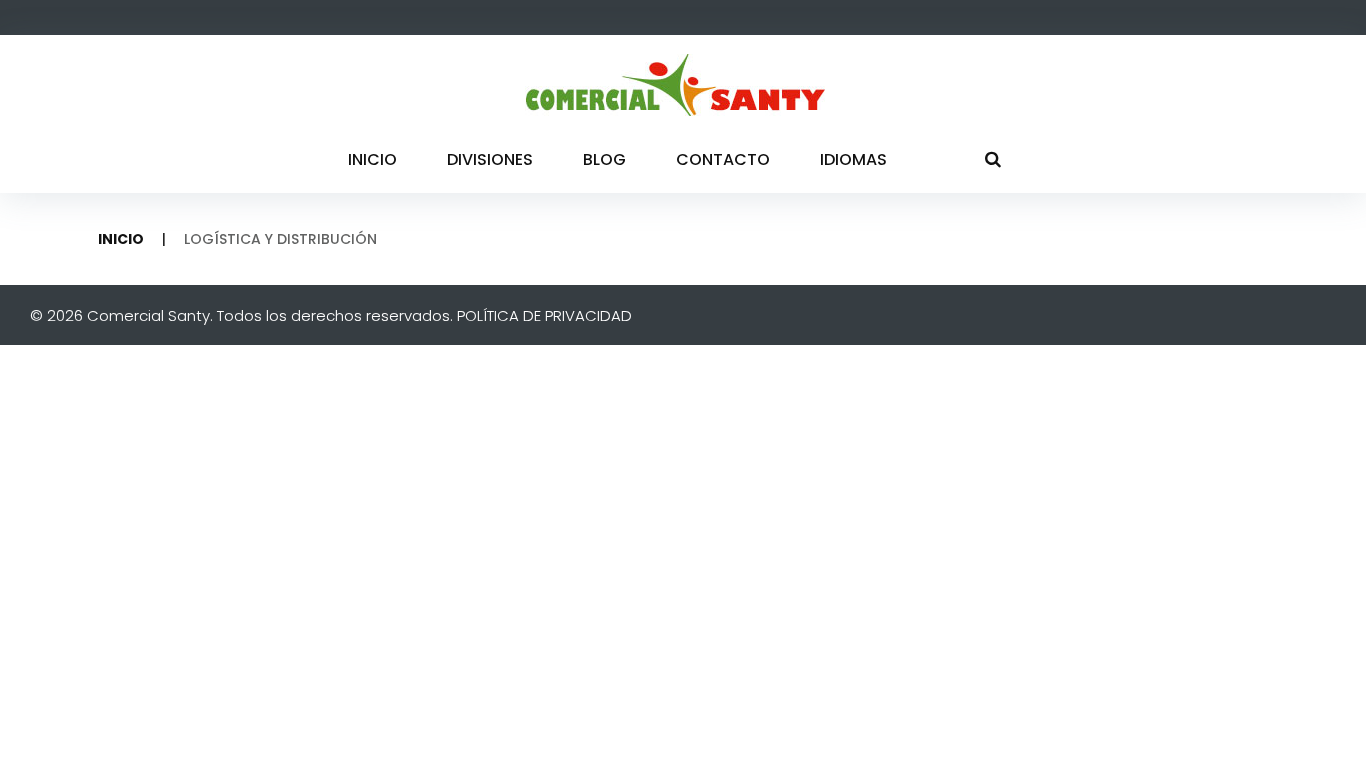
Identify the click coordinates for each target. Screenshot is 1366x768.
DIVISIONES (490, 159)
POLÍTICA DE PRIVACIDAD (544, 315)
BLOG (604, 159)
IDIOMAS (853, 159)
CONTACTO (723, 159)
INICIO (372, 159)
